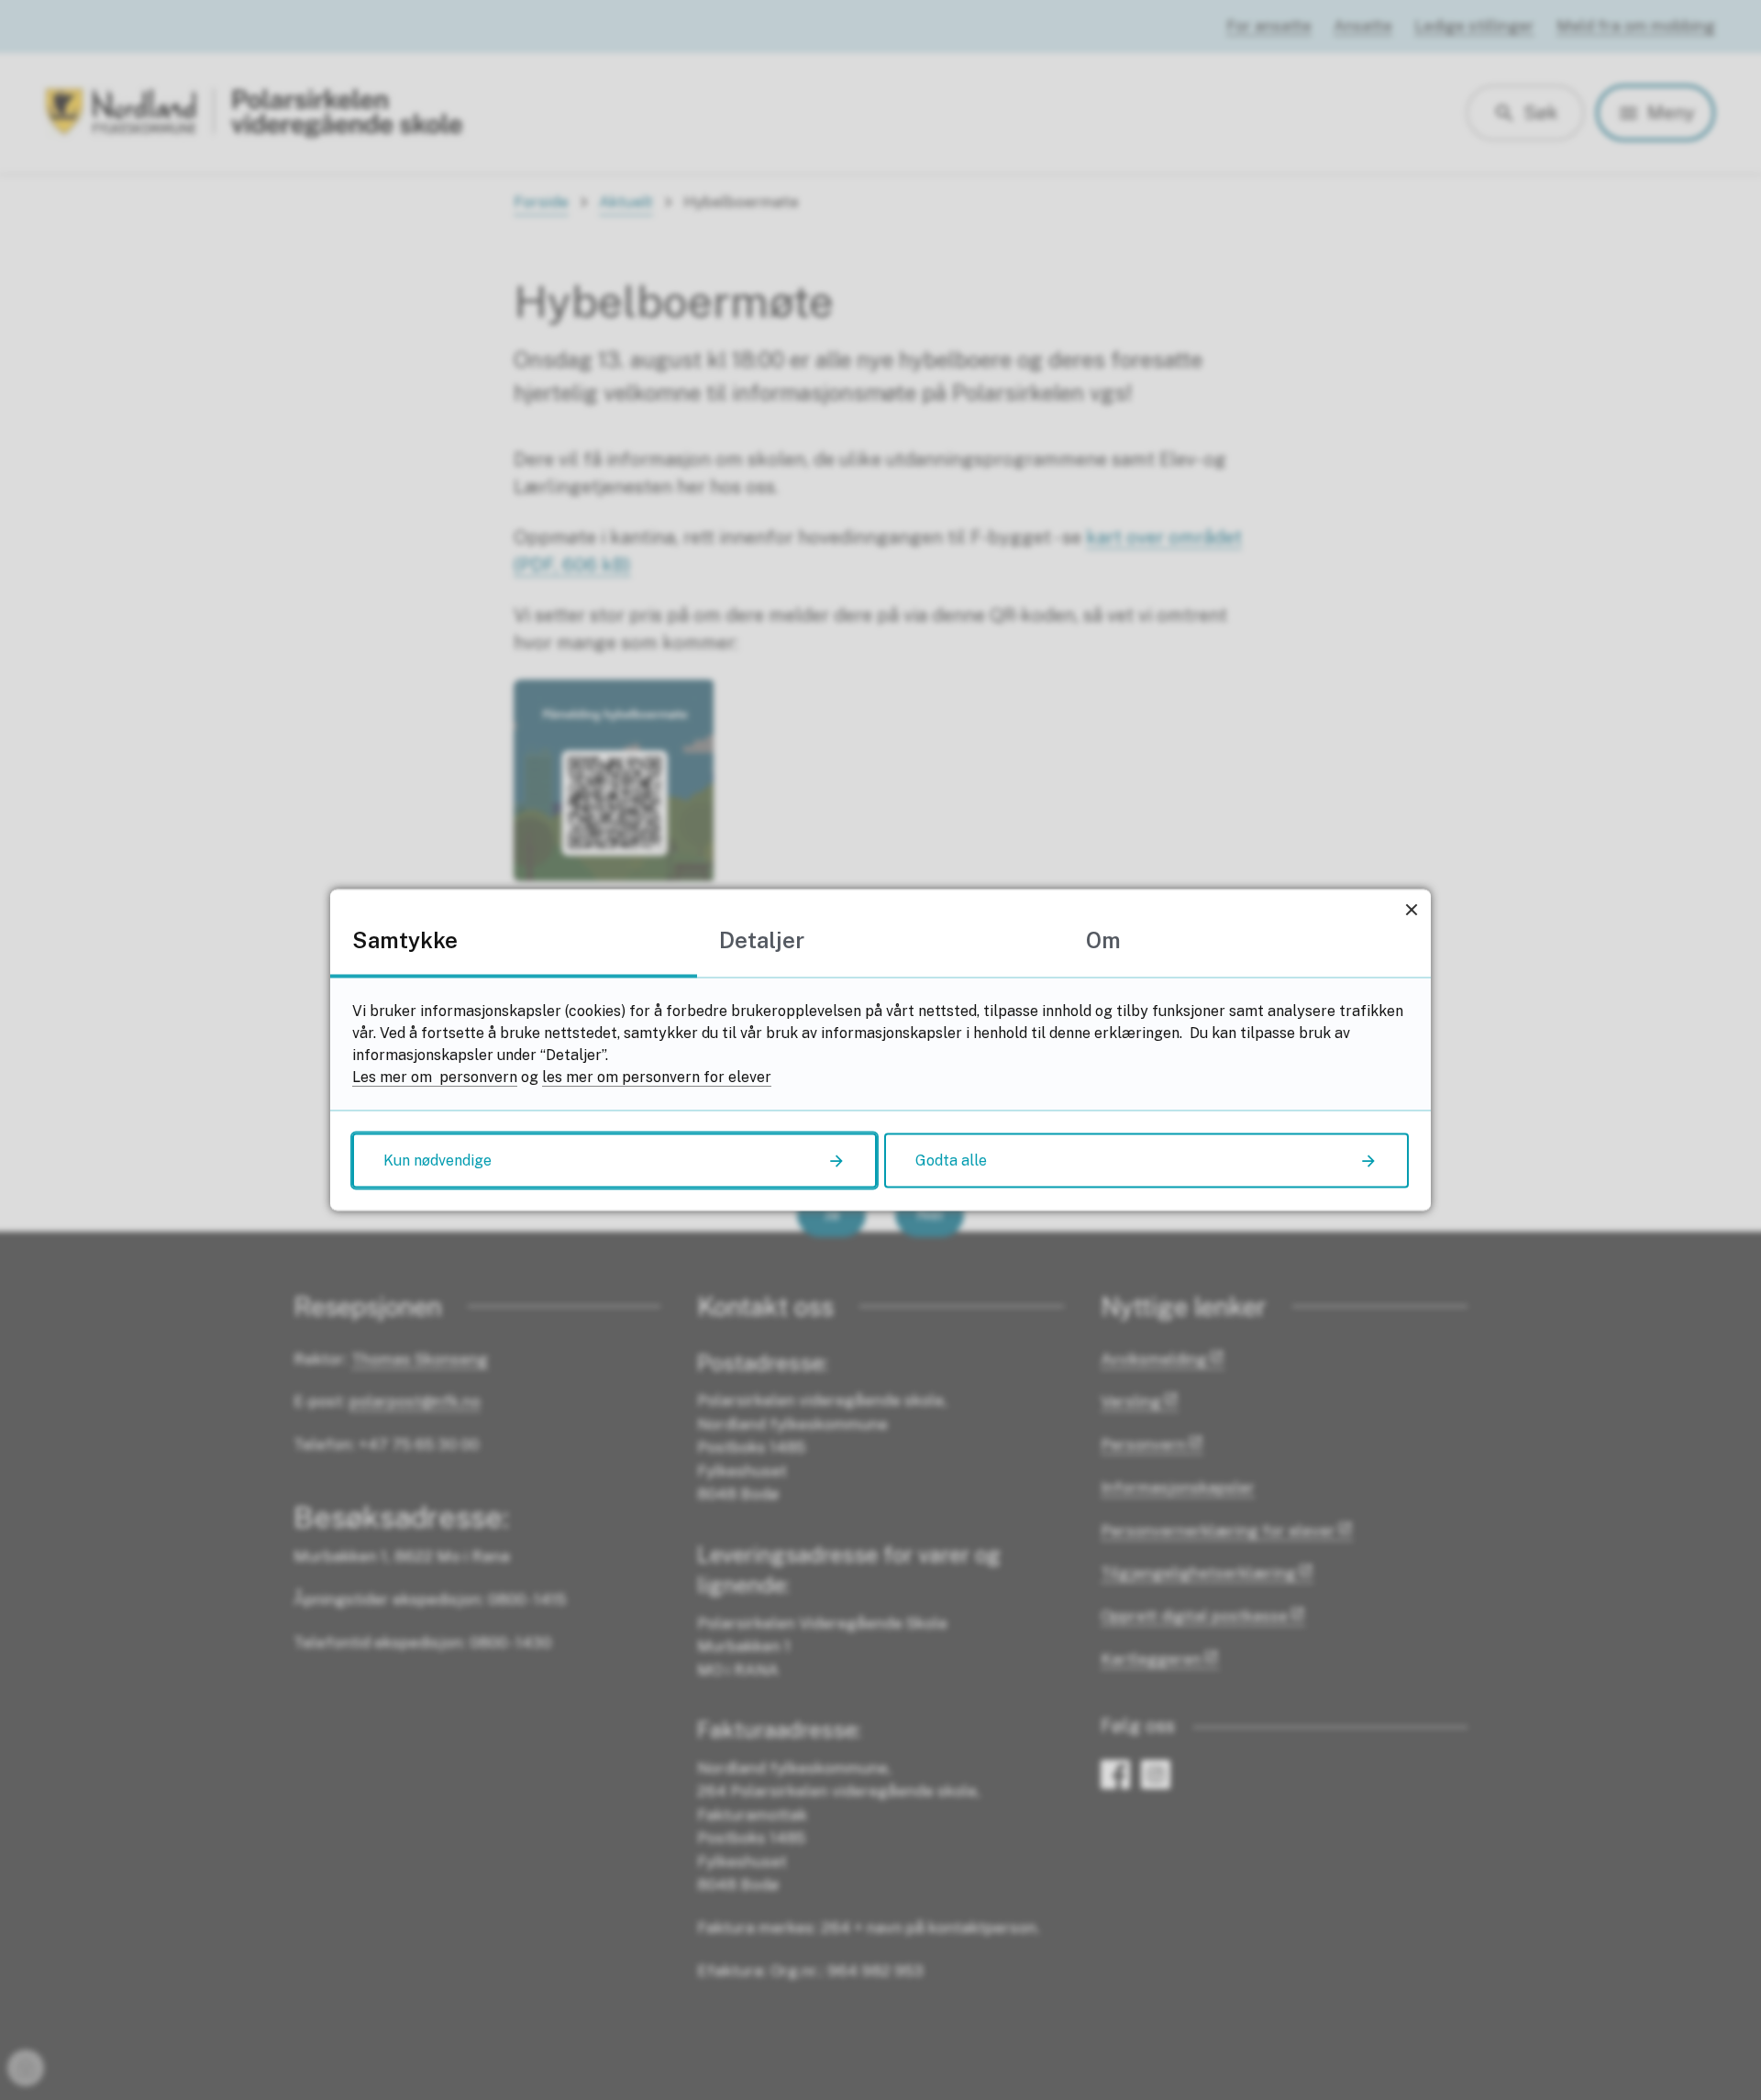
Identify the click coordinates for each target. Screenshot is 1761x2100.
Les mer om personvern (435, 1077)
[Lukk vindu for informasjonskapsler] (1411, 909)
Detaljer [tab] (762, 940)
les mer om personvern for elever (657, 1077)
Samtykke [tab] (405, 940)
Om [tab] (1103, 940)
